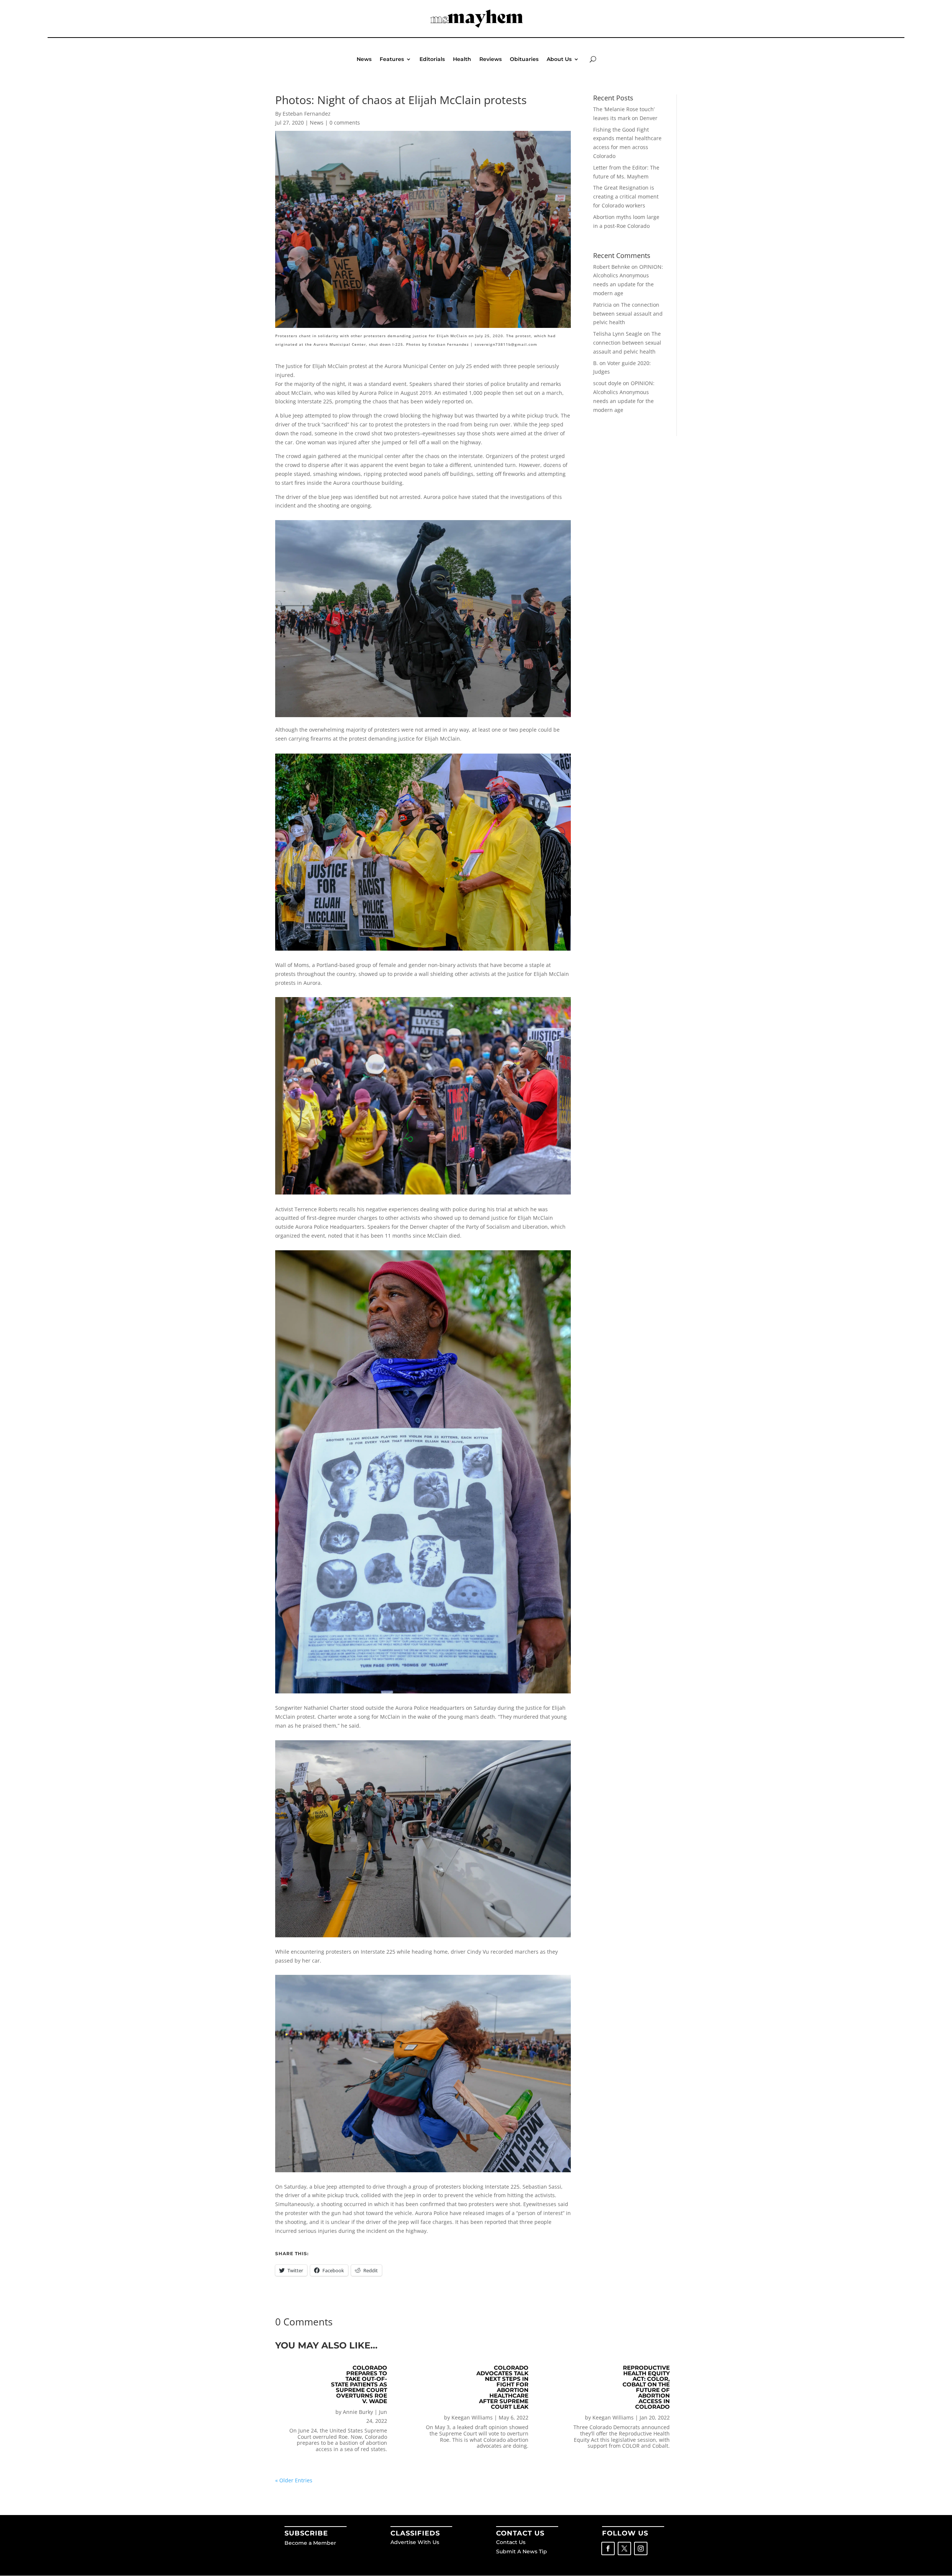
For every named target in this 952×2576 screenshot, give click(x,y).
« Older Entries (294, 2480)
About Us (559, 59)
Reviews (491, 59)
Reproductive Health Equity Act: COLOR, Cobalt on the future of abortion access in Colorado (646, 2387)
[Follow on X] (624, 2548)
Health (462, 59)
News (364, 59)
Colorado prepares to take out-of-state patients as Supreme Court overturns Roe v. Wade (359, 2384)
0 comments (345, 122)
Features (392, 59)
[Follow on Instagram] (641, 2548)
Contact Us (511, 2542)
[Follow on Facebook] (608, 2548)
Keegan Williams (472, 2417)
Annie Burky (358, 2412)
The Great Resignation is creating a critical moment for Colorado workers (626, 196)
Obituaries (524, 59)
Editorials (432, 59)
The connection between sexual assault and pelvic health (628, 314)
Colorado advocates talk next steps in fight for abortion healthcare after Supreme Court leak (502, 2387)
